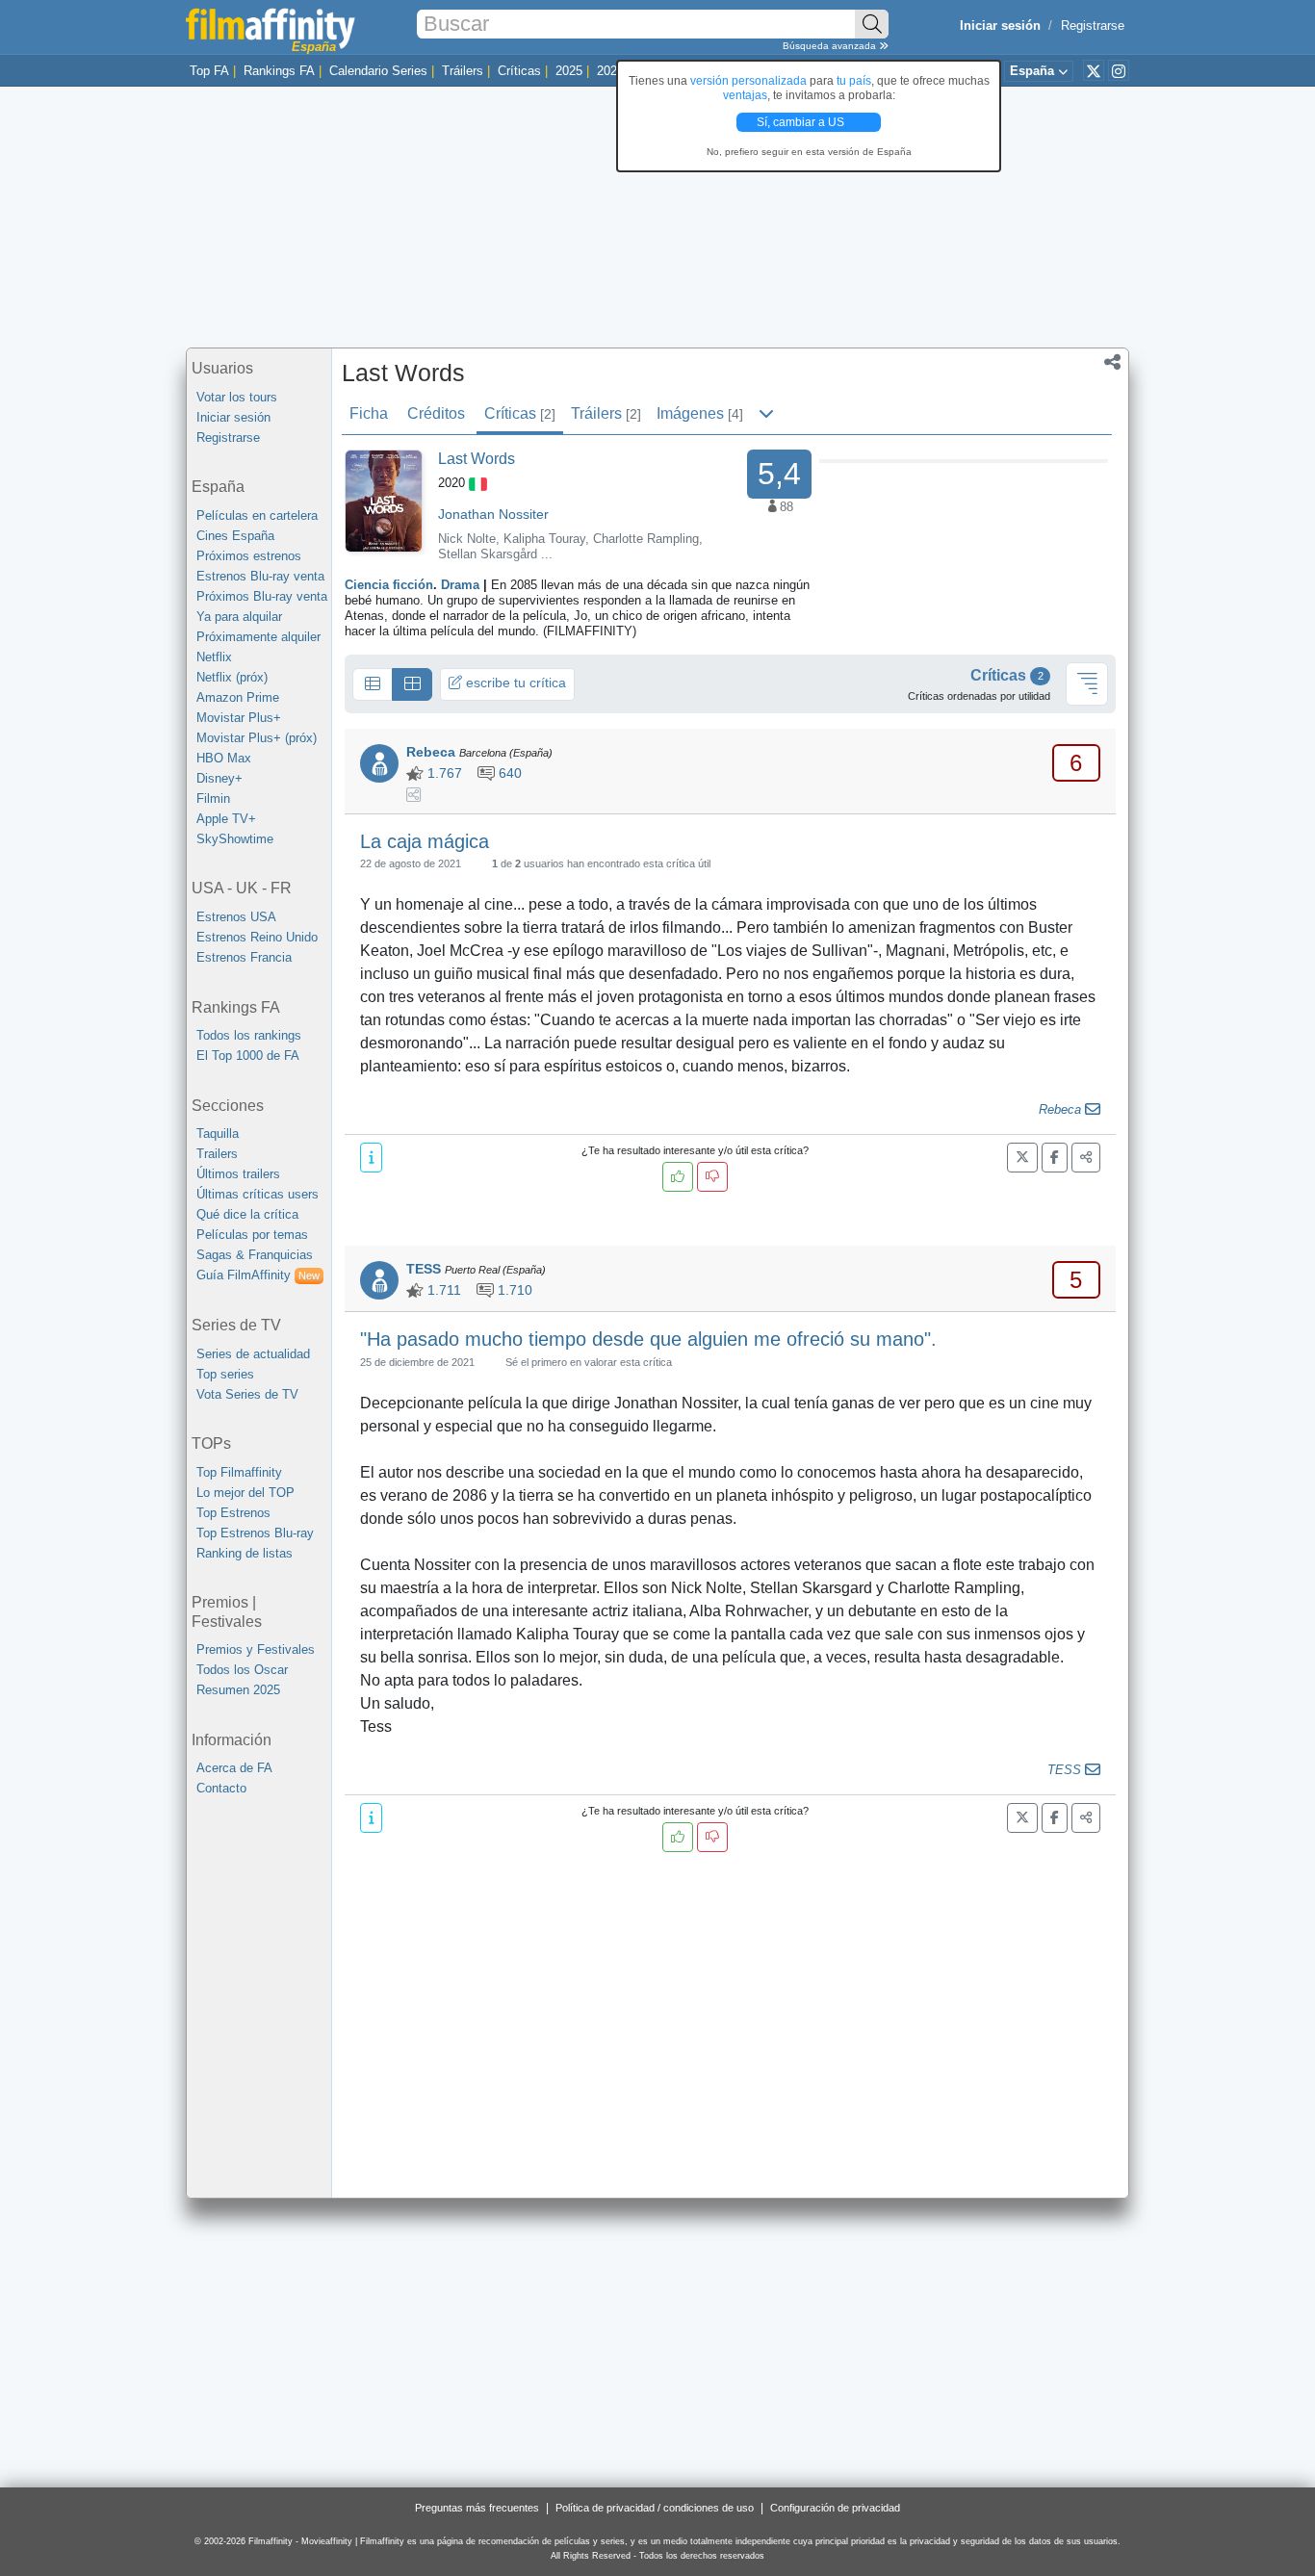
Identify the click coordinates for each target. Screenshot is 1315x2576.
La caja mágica (425, 841)
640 (508, 773)
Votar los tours (237, 397)
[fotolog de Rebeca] (413, 796)
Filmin (213, 799)
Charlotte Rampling (646, 539)
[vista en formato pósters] (412, 684)
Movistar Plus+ (239, 718)
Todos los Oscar (242, 1670)
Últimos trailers (238, 1174)
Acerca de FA (234, 1768)
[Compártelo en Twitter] (1022, 1158)
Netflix (214, 657)
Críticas (519, 71)
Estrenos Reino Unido (257, 937)
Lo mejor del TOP (245, 1493)
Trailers (217, 1154)
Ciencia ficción (389, 585)
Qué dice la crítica (247, 1214)
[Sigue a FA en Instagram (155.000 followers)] (1119, 70)
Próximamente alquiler (258, 637)
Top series (225, 1374)
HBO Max (224, 758)
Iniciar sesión (233, 417)
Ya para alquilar (239, 617)
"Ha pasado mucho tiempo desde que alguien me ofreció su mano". (648, 1339)
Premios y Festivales (256, 1649)
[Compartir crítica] (1086, 1158)
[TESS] (379, 1280)
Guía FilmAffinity (258, 1275)
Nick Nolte (467, 539)
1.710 (513, 1290)
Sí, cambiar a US (802, 122)
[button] (1112, 364)
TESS (424, 1269)
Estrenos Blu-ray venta (260, 576)
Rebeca (431, 752)
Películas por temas (252, 1235)
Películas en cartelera (257, 515)
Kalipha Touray (544, 539)
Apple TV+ (226, 819)
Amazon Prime (238, 697)
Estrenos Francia (244, 957)
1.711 (442, 1290)
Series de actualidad (253, 1354)
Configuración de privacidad (835, 2508)
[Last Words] (384, 500)
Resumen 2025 (238, 1690)
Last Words (403, 373)
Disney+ (219, 778)
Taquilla (218, 1133)
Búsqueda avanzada (831, 46)
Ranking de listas (245, 1553)
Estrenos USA (236, 917)
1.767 (443, 773)
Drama (460, 585)
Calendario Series (378, 71)
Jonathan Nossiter (493, 514)
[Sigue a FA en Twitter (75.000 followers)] (1094, 70)
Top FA (209, 71)
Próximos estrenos (249, 556)
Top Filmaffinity (239, 1472)
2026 (610, 71)
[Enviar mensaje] (1093, 1110)
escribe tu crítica (514, 683)
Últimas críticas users (258, 1194)
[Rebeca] (379, 763)
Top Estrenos (233, 1513)
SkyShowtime (235, 839)
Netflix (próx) (232, 677)
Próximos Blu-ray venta (262, 596)
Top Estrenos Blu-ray (255, 1533)
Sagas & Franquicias (255, 1255)
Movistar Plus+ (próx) (257, 738)
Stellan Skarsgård (488, 554)
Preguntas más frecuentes (477, 2508)
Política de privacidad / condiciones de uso (655, 2508)
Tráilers (463, 71)
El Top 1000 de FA (248, 1056)
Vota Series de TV (247, 1394)
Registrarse (1093, 26)
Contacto (221, 1788)
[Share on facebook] (1055, 1158)
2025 (569, 71)
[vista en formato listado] (373, 684)
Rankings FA (279, 71)
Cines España (235, 536)
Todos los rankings (249, 1035)
